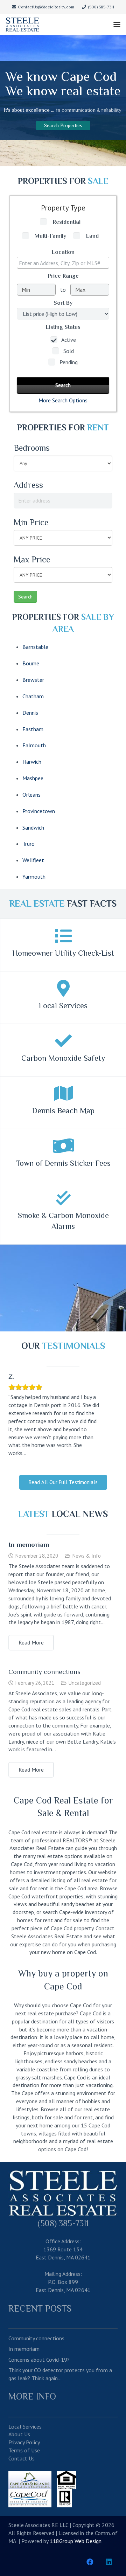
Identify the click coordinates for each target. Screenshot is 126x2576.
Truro (29, 844)
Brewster (33, 680)
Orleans (31, 795)
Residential (66, 222)
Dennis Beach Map (63, 1111)
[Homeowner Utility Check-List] (63, 936)
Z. (11, 1376)
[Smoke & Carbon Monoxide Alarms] (63, 1198)
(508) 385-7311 (63, 2223)
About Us (19, 2434)
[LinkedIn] (109, 2562)
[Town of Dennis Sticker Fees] (63, 1146)
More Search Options (63, 400)
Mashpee (33, 778)
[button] (117, 25)
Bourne (31, 663)
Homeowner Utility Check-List (63, 953)
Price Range (63, 276)
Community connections (44, 1672)
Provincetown (39, 811)
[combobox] (63, 263)
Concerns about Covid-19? (39, 2360)
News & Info (87, 1556)
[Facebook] (90, 2562)
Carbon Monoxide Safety (63, 1058)
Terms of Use (24, 2450)
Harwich (32, 762)
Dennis (30, 713)
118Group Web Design (76, 2541)
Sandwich (33, 827)
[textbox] (65, 263)
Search (25, 597)
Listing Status (63, 327)
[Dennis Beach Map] (63, 1093)
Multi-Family (50, 236)
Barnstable (35, 647)
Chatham (33, 696)
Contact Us (22, 2458)
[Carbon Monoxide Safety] (63, 1041)
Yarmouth (34, 877)
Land (92, 236)
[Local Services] (63, 988)
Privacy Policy (24, 2442)
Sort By (63, 303)
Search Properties (63, 125)
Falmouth (34, 745)
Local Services (63, 1006)
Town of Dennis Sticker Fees (63, 1163)
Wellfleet (33, 860)
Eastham (33, 729)
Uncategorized (85, 1683)
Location (63, 252)
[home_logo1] (22, 25)
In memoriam (29, 1545)
